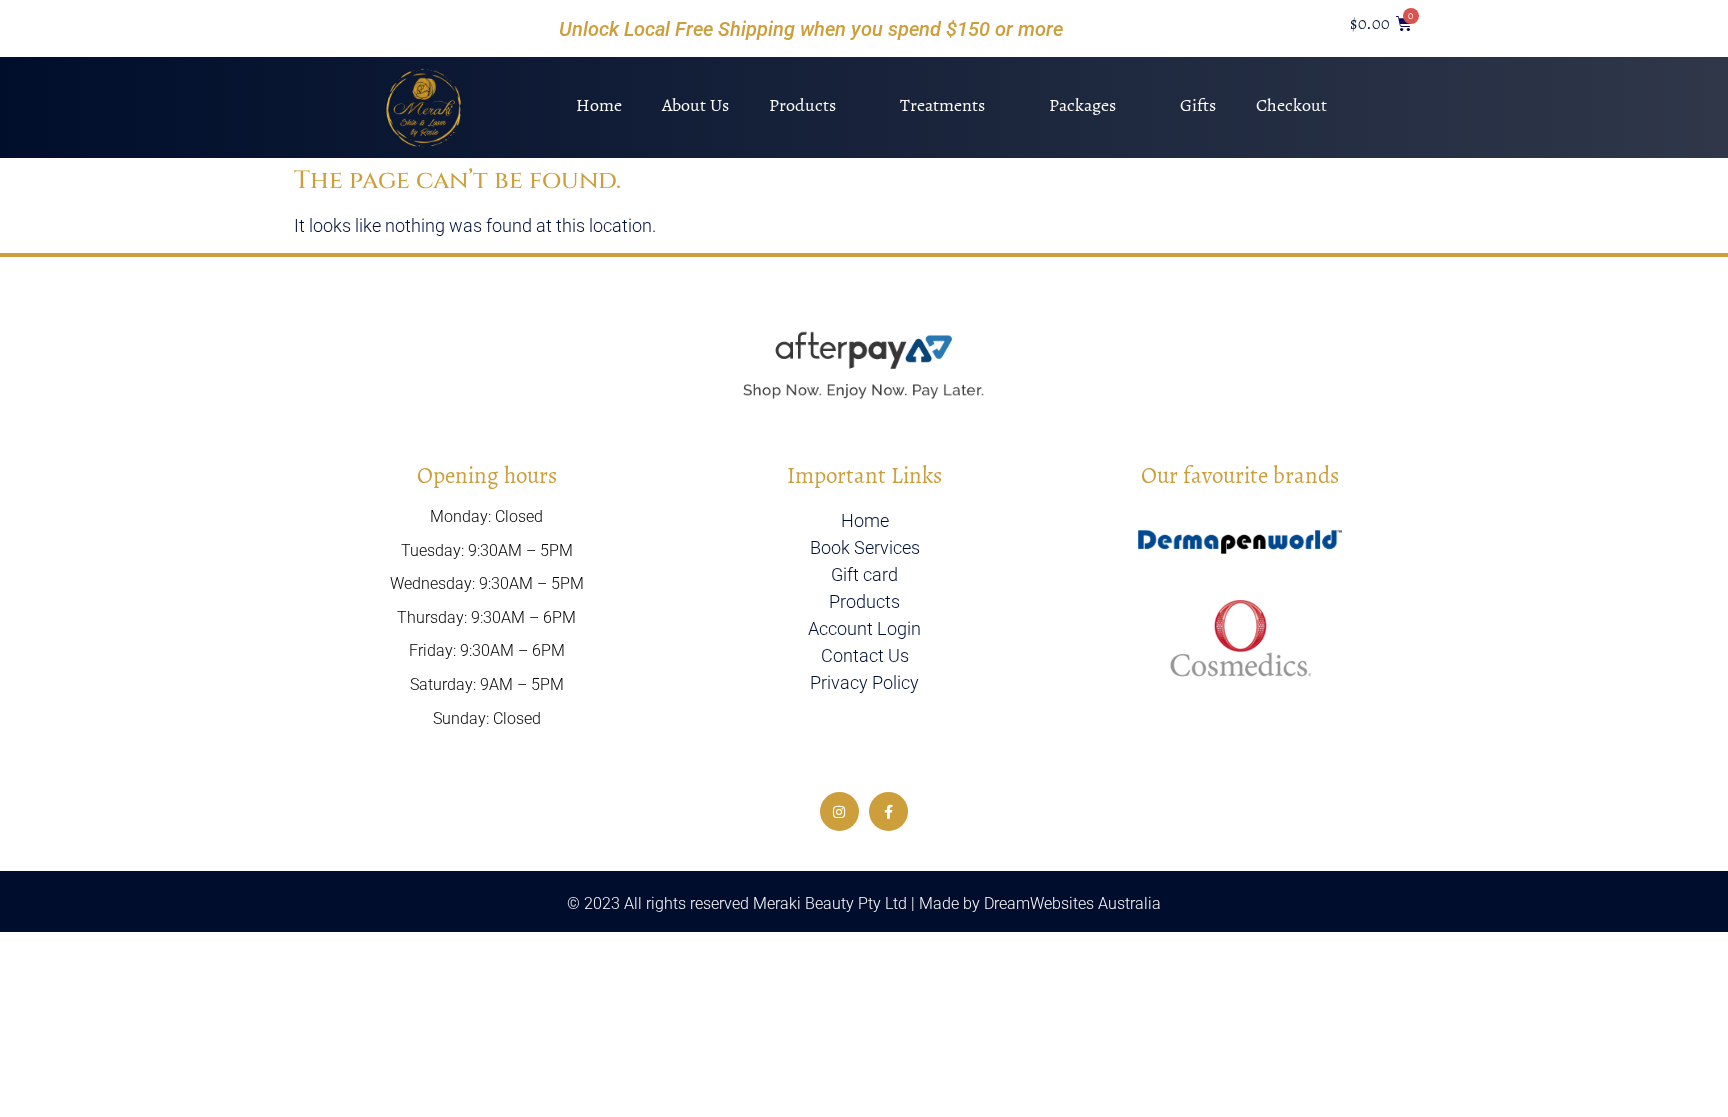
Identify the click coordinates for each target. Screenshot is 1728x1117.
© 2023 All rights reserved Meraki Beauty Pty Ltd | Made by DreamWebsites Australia (864, 903)
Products (802, 105)
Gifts (1198, 105)
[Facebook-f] (888, 811)
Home (599, 105)
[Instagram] (839, 811)
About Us (695, 105)
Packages (1082, 105)
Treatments (942, 105)
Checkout (1291, 105)
